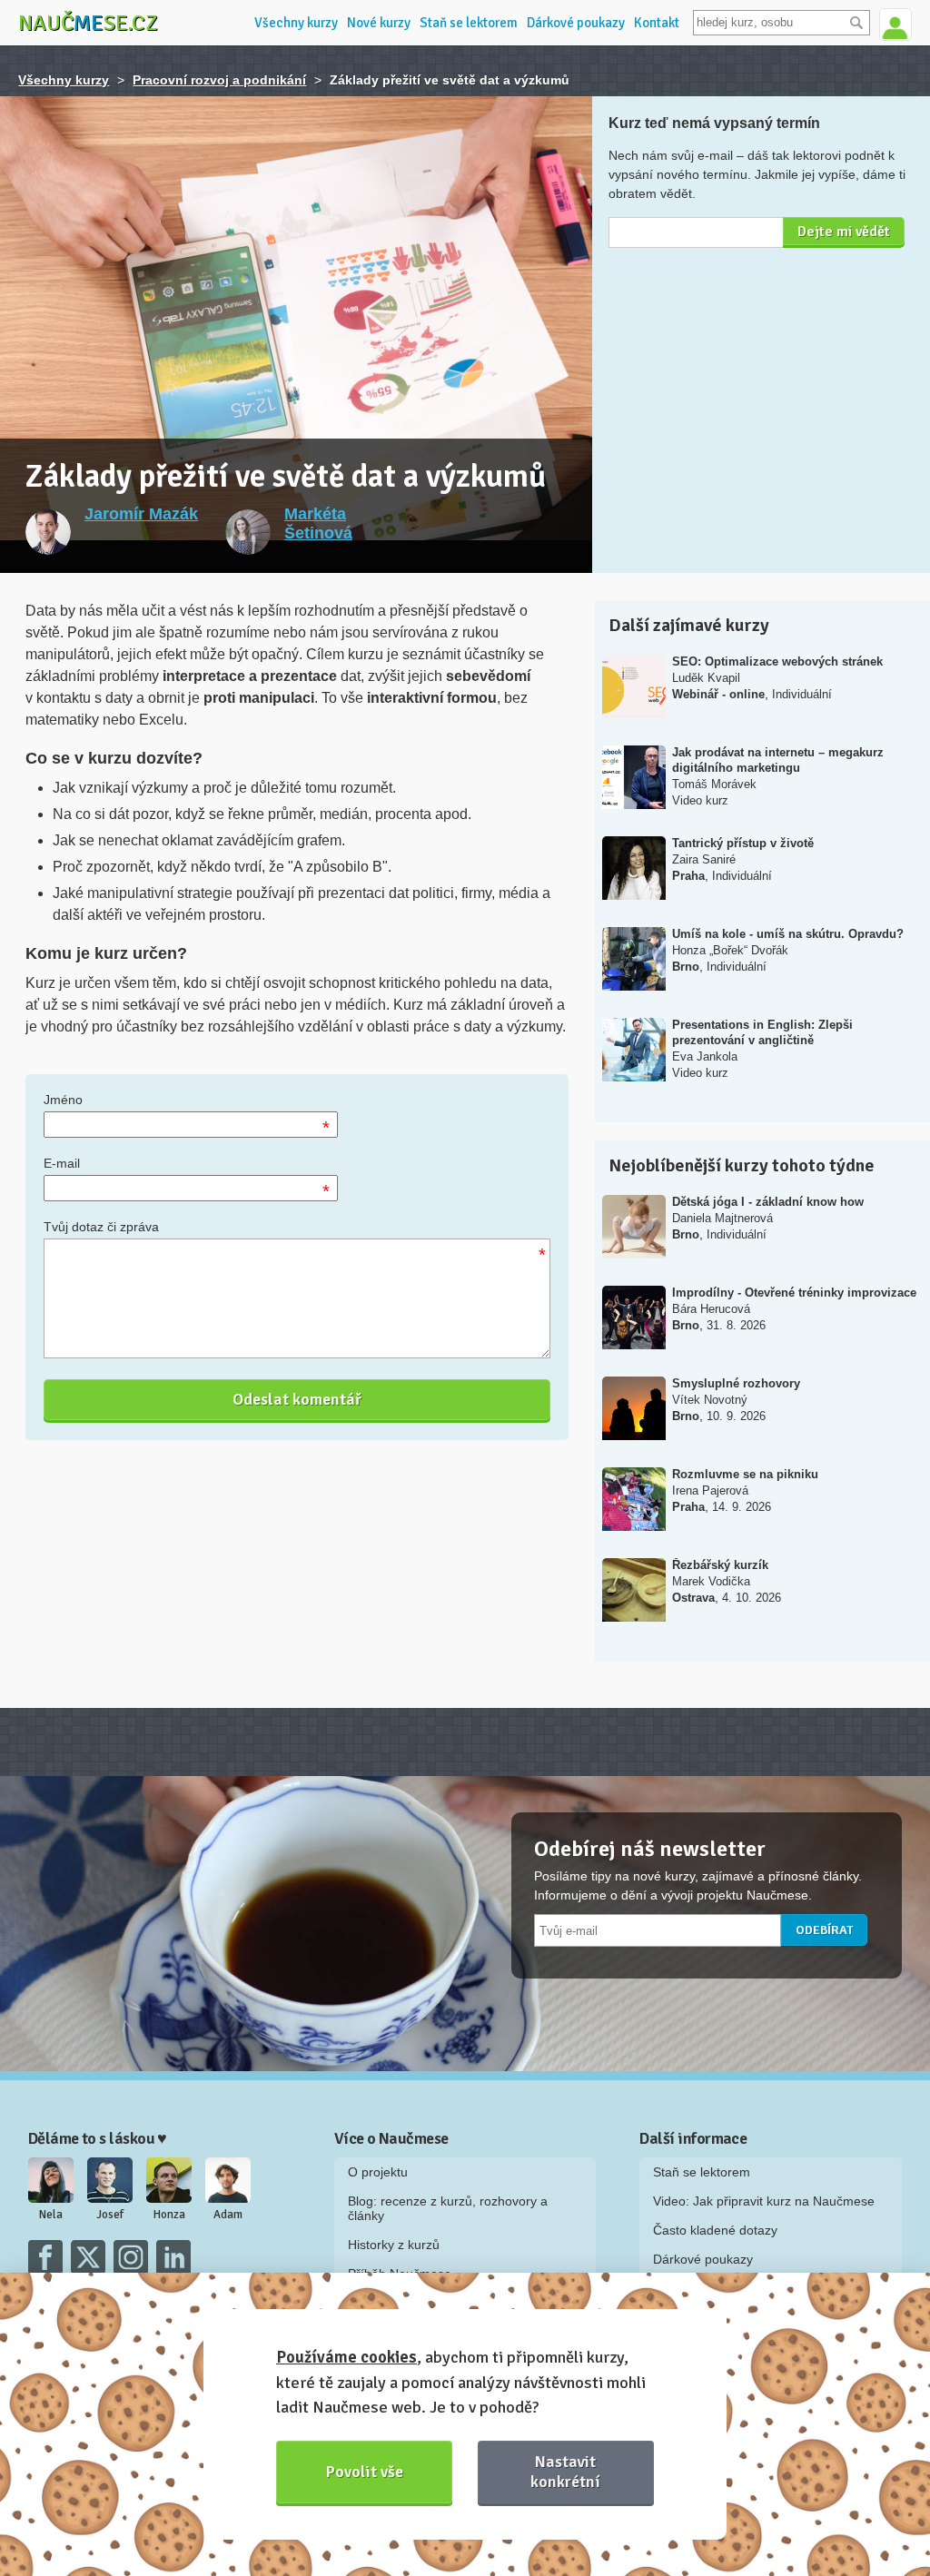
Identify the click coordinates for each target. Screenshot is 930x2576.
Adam (228, 2215)
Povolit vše (365, 2472)
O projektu (378, 2172)
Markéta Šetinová (318, 523)
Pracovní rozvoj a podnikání (219, 80)
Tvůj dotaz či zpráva (101, 1227)
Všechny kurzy (296, 23)
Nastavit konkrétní (565, 2471)
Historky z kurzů (394, 2245)
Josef (110, 2215)
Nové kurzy (379, 23)
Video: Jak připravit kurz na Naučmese (764, 2201)
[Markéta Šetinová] (248, 532)
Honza (169, 2215)
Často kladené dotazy (715, 2230)
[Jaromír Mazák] (48, 532)
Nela (51, 2215)
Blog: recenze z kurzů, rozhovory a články (448, 2208)
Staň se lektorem (469, 23)
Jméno (63, 1100)
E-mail (62, 1163)
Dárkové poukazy (576, 23)
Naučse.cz (88, 23)
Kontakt (657, 23)
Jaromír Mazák (141, 514)
